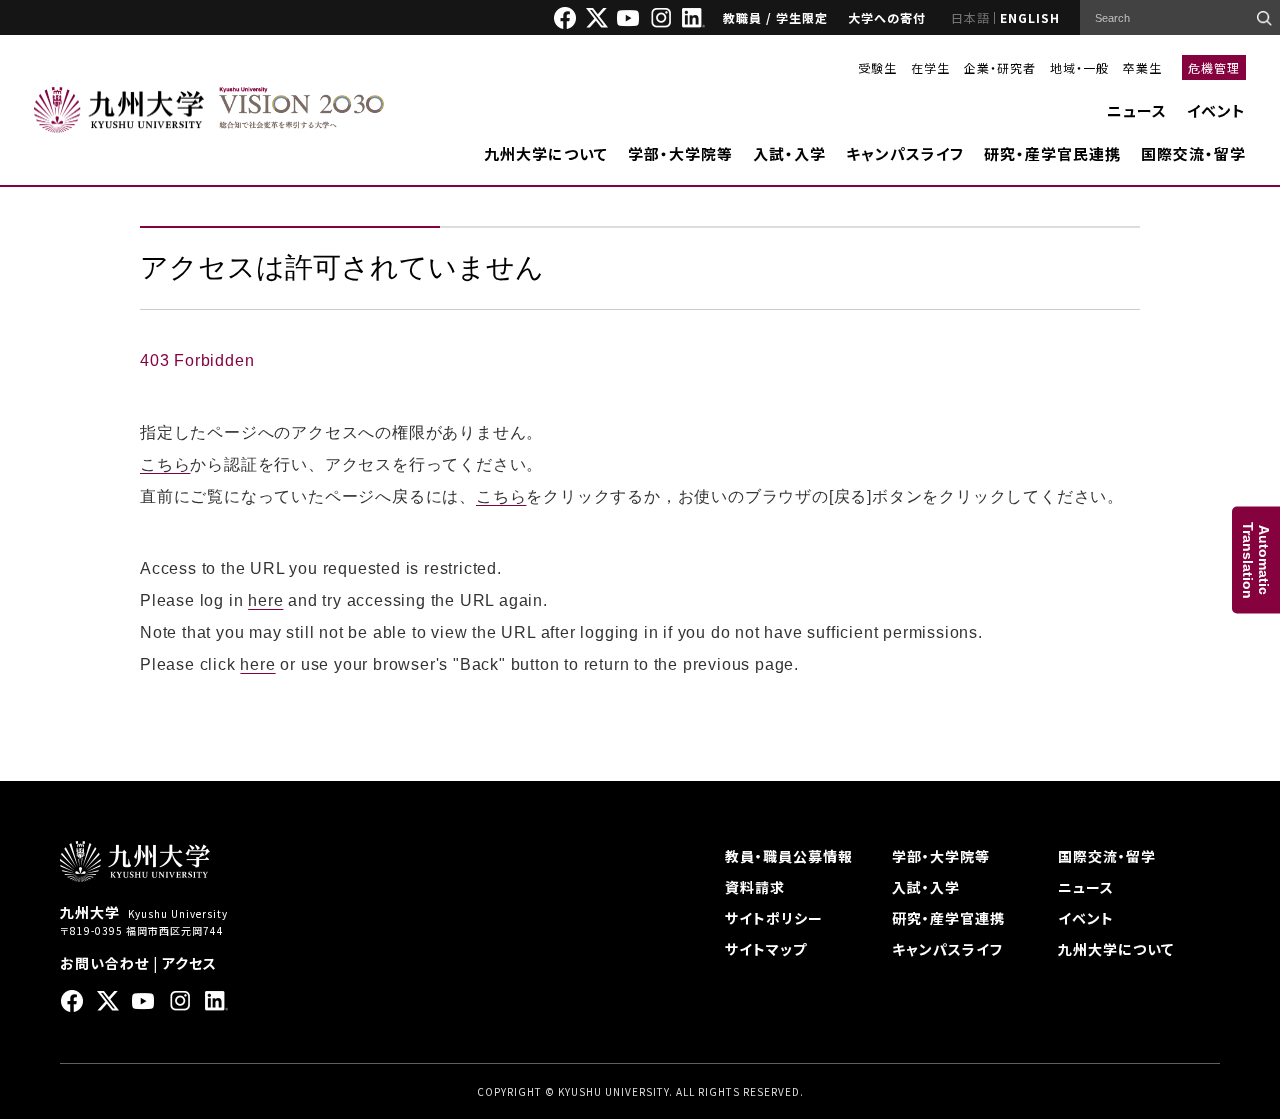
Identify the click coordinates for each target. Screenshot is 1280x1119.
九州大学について (546, 153)
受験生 (877, 67)
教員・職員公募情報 (789, 856)
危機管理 (1214, 67)
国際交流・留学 (1193, 153)
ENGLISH (1030, 17)
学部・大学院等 (680, 153)
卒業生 (1142, 67)
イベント (1216, 110)
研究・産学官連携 (948, 918)
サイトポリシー (774, 918)
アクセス (189, 963)
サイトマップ (766, 949)
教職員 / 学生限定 (775, 17)
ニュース (1137, 110)
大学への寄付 (887, 17)
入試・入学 (789, 153)
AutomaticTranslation (1256, 559)
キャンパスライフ (905, 153)
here (265, 600)
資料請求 (755, 887)
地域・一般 (1079, 67)
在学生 (930, 67)
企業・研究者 (1000, 67)
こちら (165, 464)
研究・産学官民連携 (1052, 153)
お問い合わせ (104, 963)
